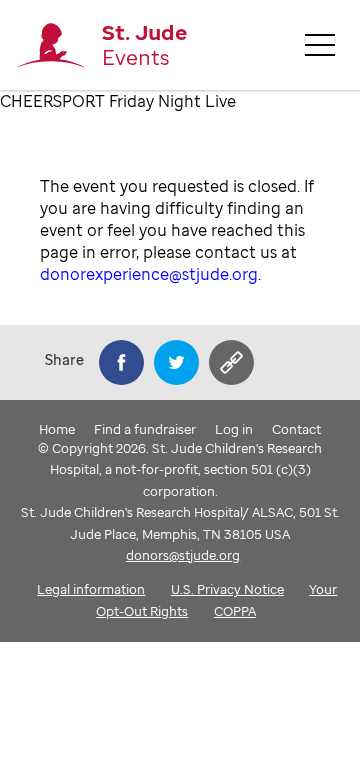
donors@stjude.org (183, 555)
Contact (296, 429)
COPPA (235, 611)
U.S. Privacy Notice (227, 589)
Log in (234, 429)
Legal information (91, 589)
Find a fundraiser (145, 429)
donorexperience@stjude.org (149, 274)
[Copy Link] (231, 362)
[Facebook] (121, 362)
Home (57, 429)
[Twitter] (176, 362)
